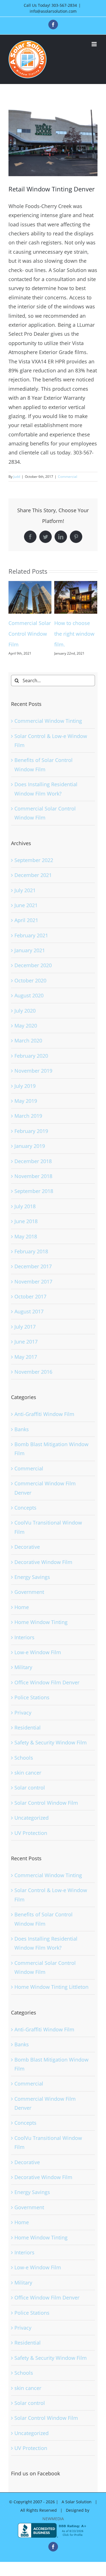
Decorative (27, 1557)
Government (29, 1603)
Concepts (25, 1518)
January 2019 (30, 1157)
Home (22, 1618)
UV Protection (31, 1844)
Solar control (30, 1798)
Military (23, 1678)
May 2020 (26, 1036)
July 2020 (25, 1021)
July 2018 (25, 1217)
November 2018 (33, 1187)
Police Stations (32, 1708)
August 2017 (29, 1322)
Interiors (24, 1648)
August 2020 (29, 1006)
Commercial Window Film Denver (45, 1499)
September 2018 (34, 1202)
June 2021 (26, 916)
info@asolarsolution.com (53, 11)
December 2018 (33, 1172)
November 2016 (33, 1382)
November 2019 (33, 1081)
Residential (28, 1738)
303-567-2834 (64, 5)
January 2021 (30, 961)
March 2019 (28, 1126)
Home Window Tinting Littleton (51, 1998)
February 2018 (31, 1262)
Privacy (23, 1723)
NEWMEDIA (53, 2529)
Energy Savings (32, 1588)
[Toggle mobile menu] (95, 44)
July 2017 (25, 1337)
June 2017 (26, 1352)
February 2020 (31, 1066)
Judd (17, 477)
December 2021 (33, 886)
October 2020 (30, 991)
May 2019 (26, 1112)
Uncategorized (32, 1828)
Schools (24, 1768)
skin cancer (28, 1783)
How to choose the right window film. (29, 634)
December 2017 (33, 1277)
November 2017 (33, 1292)
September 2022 (34, 871)
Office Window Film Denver (47, 1693)
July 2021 (25, 901)
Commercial (68, 477)
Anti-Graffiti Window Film (44, 1425)
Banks (22, 1440)
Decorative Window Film (43, 1573)
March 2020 (28, 1051)
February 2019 (31, 1142)
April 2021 (26, 931)
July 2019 (25, 1097)
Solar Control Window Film (46, 1813)
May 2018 (26, 1247)
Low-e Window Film (38, 1663)
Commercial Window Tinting (48, 732)
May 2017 (26, 1367)
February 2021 (31, 946)
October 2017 (30, 1307)
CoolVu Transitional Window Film (48, 1538)
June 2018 (26, 1232)
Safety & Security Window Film (51, 1753)
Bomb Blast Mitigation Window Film (51, 1459)
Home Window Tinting (41, 1633)
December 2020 (33, 976)
